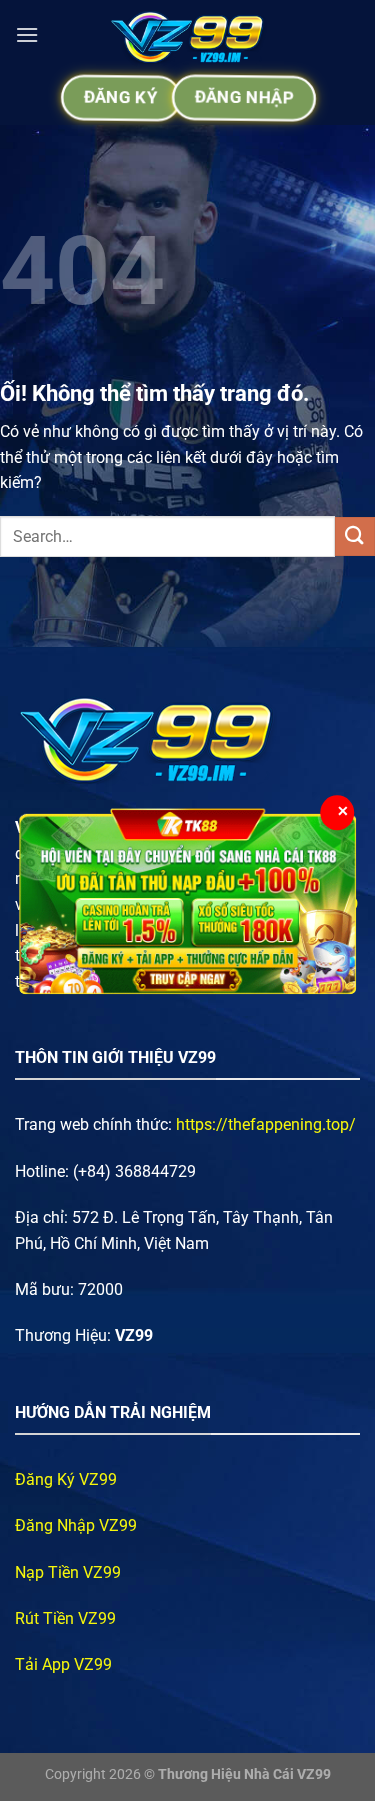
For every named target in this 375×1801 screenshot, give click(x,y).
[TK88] (188, 901)
